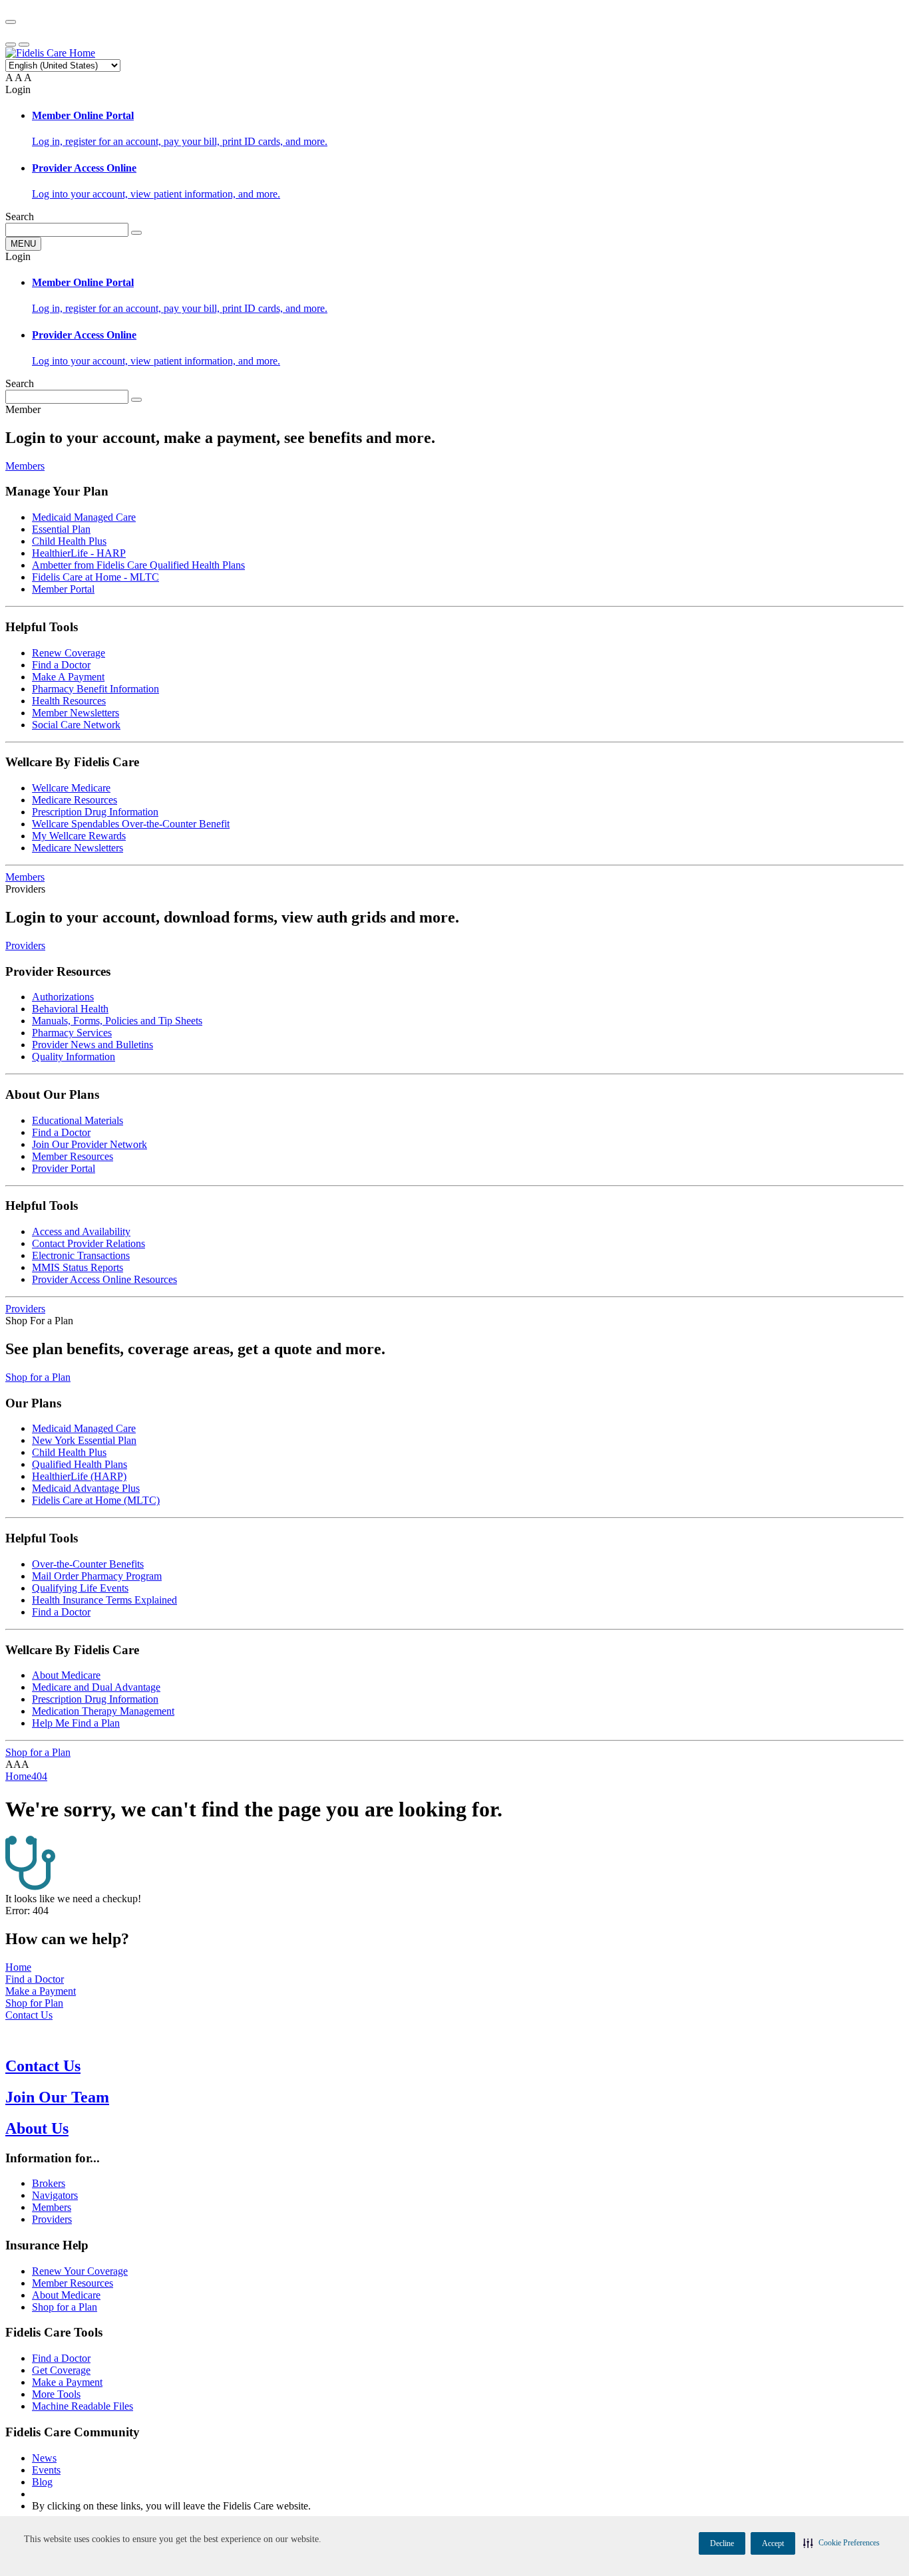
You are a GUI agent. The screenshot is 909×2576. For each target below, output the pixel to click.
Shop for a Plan (38, 1377)
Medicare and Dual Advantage (96, 1687)
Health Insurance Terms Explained (104, 1600)
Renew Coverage (69, 653)
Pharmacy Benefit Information (95, 689)
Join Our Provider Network (90, 1144)
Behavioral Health (70, 1009)
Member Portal (63, 589)
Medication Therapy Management (103, 1711)
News (44, 2458)
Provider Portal (64, 1168)
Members (25, 466)
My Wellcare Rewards (79, 836)
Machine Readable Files (83, 2406)
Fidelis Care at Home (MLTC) (96, 1500)
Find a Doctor (61, 665)
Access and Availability (81, 1231)
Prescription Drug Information (95, 812)
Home (18, 1967)
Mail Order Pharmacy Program (97, 1576)
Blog (42, 2482)
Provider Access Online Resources (104, 1279)
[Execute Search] (136, 233)
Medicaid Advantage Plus (86, 1488)
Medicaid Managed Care (84, 517)
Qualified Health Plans (80, 1464)
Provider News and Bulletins (92, 1045)
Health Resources (69, 701)
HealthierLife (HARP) (79, 1476)
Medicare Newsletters (78, 848)
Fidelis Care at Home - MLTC (95, 577)
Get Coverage (61, 2370)
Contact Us (29, 2015)
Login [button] (18, 89)
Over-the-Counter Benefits (88, 1564)
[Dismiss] (11, 22)
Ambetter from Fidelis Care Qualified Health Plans (138, 565)
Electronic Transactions (81, 1255)
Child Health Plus (69, 541)
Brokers (49, 2183)
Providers (25, 945)
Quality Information (74, 1057)
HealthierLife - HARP (79, 553)
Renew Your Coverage (80, 2271)
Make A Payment (68, 677)
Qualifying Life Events (80, 1588)
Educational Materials (78, 1120)
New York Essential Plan (84, 1440)
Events (46, 2470)
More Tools (56, 2394)
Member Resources (73, 1156)
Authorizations (63, 997)
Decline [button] (722, 2543)
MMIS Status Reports (78, 1267)
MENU (23, 244)
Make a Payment (41, 1991)
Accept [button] (773, 2543)
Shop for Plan (34, 2003)
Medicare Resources (75, 800)
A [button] (9, 77)
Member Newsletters (76, 713)
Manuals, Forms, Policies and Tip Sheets (117, 1021)
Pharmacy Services (72, 1033)
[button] (841, 2543)
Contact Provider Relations (89, 1243)
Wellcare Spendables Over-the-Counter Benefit (131, 824)
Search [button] (20, 216)
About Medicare (66, 1675)
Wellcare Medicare (71, 788)
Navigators (55, 2195)
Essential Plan (61, 529)
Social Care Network (76, 725)
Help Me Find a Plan (76, 1723)
